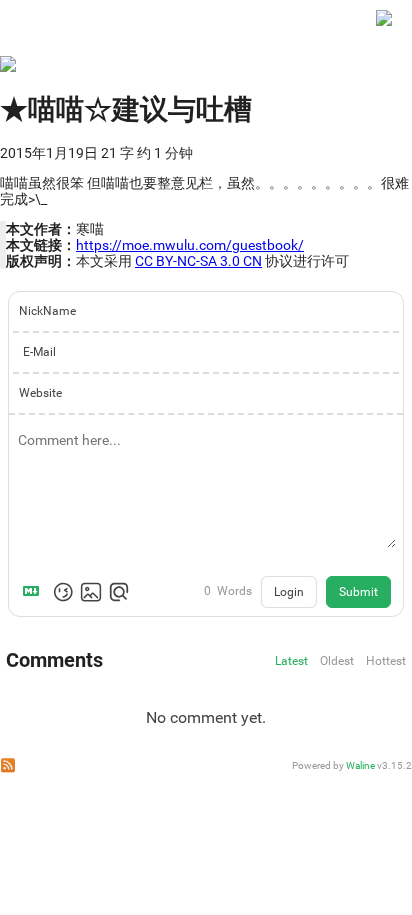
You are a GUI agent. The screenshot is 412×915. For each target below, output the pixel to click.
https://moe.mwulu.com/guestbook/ (190, 245)
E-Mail (39, 352)
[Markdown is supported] (35, 592)
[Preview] (119, 592)
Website (40, 393)
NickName (47, 311)
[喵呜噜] (384, 28)
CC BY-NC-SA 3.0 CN (198, 261)
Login (289, 592)
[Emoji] (63, 592)
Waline (360, 765)
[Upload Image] (91, 592)
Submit (358, 592)
